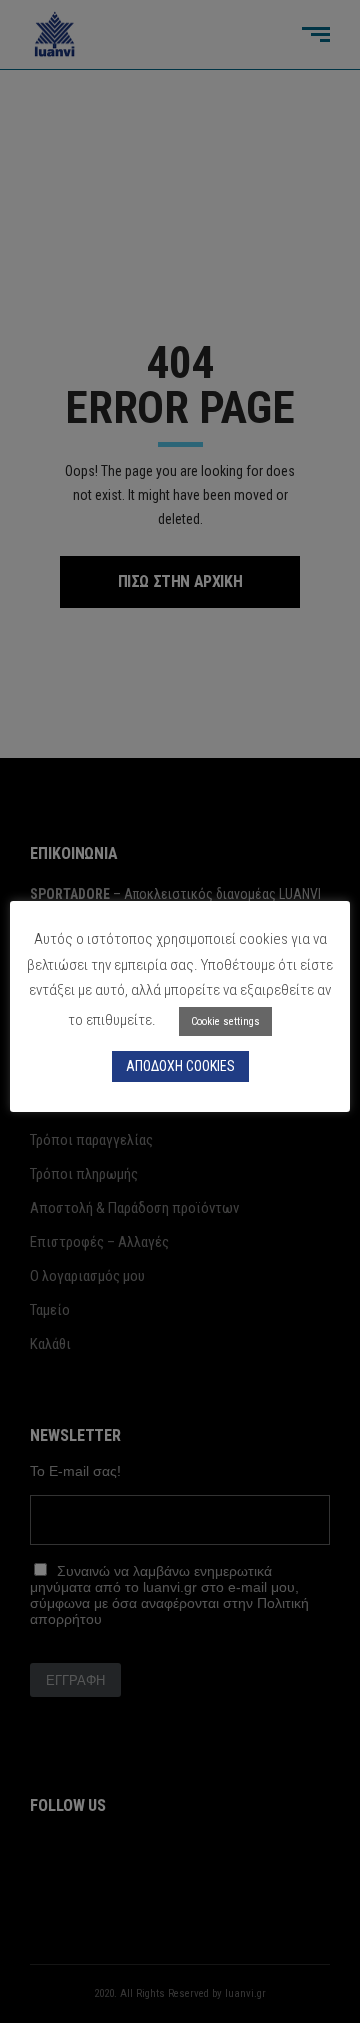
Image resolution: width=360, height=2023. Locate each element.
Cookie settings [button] (225, 1021)
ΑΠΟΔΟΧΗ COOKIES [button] (180, 1066)
